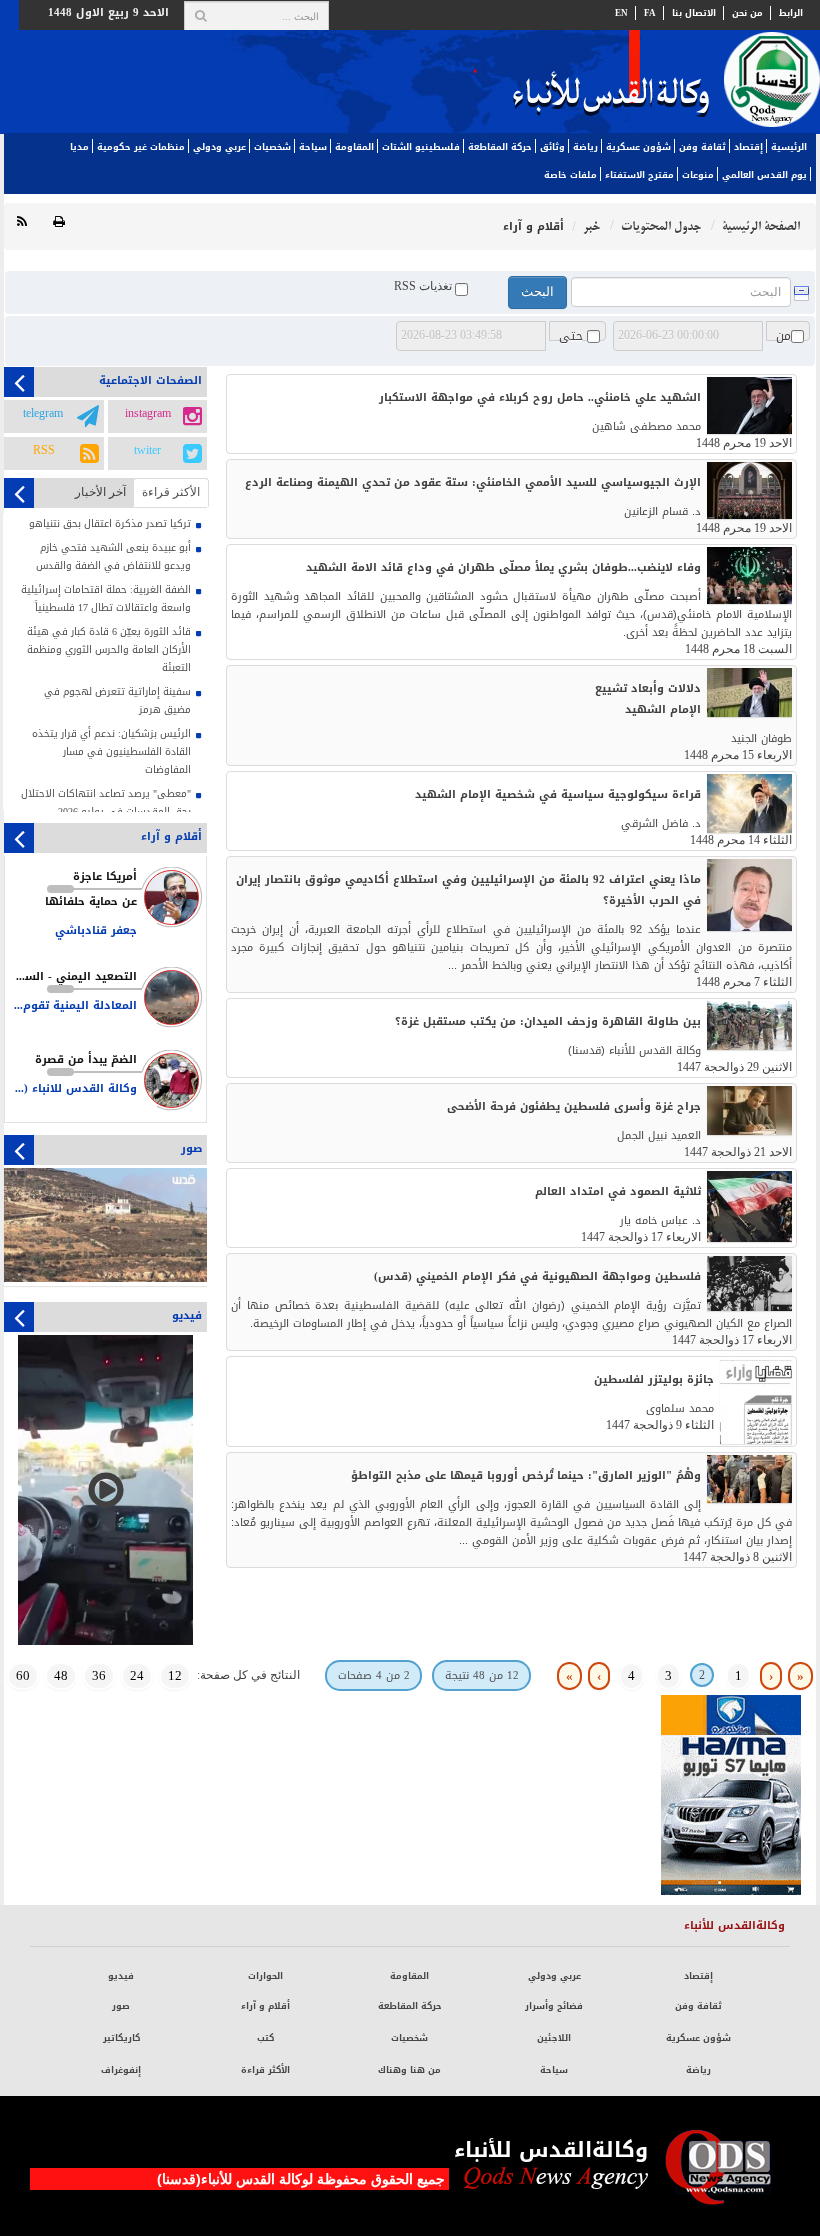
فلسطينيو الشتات (421, 147)
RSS (44, 451)
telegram (43, 414)
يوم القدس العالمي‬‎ (764, 175)
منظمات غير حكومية (141, 147)
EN (621, 13)
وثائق (552, 147)
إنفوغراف (121, 2070)
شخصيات (272, 147)
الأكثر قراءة (265, 2070)
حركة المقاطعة (500, 147)
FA (650, 13)
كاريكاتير (121, 2038)
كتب (265, 2038)
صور (121, 2006)
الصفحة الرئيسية (761, 226)
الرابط (791, 13)
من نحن (747, 13)
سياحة (313, 147)
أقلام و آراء (265, 2006)
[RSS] (22, 222)
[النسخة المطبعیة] (59, 222)
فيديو (121, 1976)
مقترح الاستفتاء (639, 175)
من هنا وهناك (409, 2070)
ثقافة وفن (702, 147)
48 (61, 1675)
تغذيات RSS (424, 286)
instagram (148, 414)
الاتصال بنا (694, 13)
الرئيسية (789, 147)
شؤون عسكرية (638, 147)
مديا (79, 147)
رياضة (585, 147)
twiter (147, 451)
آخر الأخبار (100, 492)
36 (99, 1675)
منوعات (698, 175)
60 (23, 1675)
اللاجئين (554, 2038)
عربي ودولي (219, 147)
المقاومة (354, 147)
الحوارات (265, 1976)
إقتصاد (748, 147)
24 (137, 1675)
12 (175, 1675)
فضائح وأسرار (554, 2006)
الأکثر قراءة (171, 492)
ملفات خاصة (570, 175)
